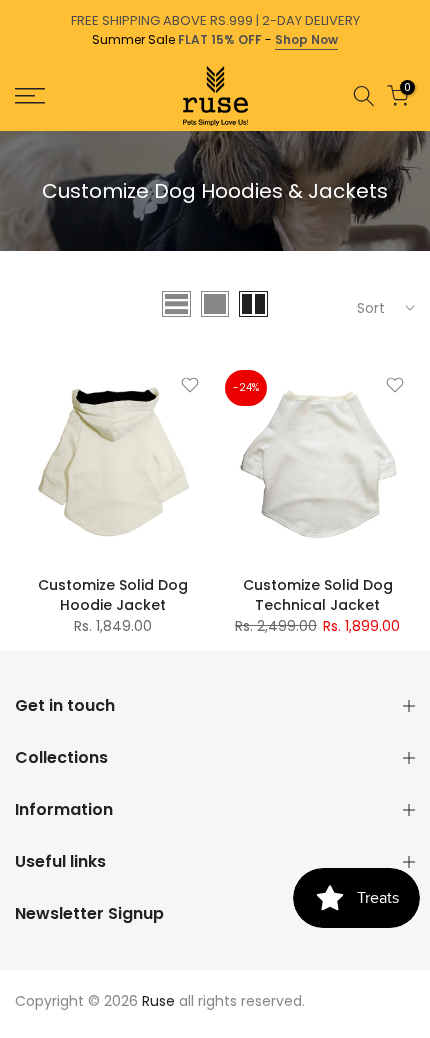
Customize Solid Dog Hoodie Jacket (113, 595)
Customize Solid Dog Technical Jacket (318, 595)
